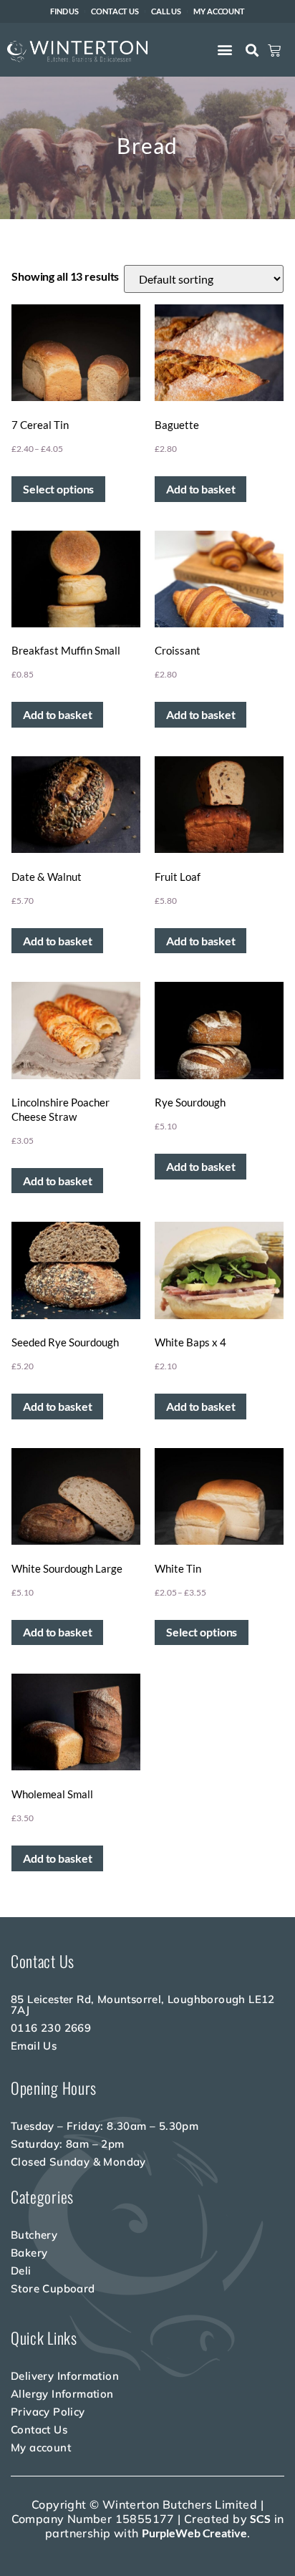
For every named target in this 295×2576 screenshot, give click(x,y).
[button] (225, 49)
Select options (58, 489)
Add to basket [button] (200, 489)
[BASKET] (274, 51)
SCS (260, 2518)
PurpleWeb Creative (194, 2533)
